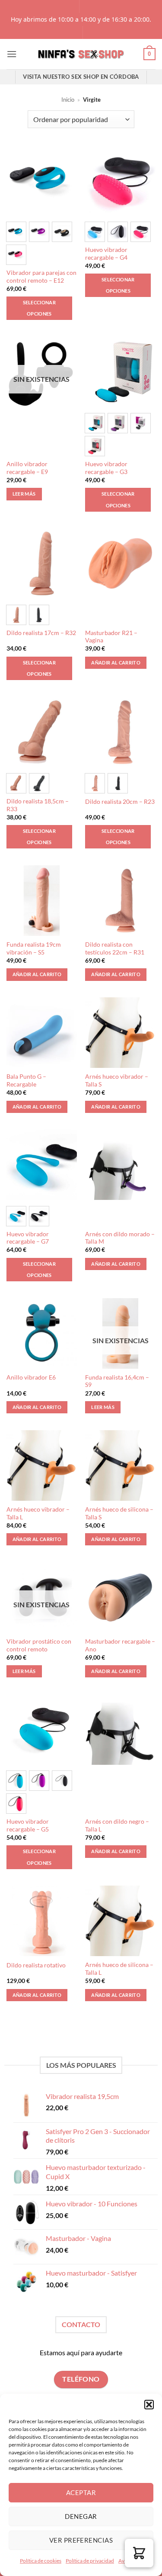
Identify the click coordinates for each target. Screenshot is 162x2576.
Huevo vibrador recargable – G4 (106, 254)
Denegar (81, 2516)
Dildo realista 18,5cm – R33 (38, 805)
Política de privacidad (90, 2561)
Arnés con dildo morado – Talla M (120, 1238)
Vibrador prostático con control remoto (39, 1645)
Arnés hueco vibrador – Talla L (38, 1513)
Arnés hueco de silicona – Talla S (119, 1513)
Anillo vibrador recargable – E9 (27, 468)
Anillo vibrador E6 (31, 1377)
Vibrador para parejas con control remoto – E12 (41, 277)
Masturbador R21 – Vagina (111, 637)
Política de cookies (41, 2561)
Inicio (68, 100)
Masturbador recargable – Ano (120, 1645)
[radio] (16, 232)
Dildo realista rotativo (36, 1965)
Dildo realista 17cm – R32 (41, 633)
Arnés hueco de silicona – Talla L (119, 1969)
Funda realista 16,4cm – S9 (117, 1381)
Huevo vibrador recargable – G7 (28, 1238)
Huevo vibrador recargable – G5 (28, 1825)
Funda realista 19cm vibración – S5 (34, 948)
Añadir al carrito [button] (116, 663)
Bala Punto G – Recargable (26, 1080)
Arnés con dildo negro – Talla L (117, 1825)
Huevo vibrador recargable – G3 (106, 468)
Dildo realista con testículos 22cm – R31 (115, 948)
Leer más (24, 494)
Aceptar (81, 2492)
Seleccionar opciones (40, 308)
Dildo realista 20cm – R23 (120, 802)
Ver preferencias (81, 2540)
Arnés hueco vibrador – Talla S (117, 1080)
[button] (149, 2405)
